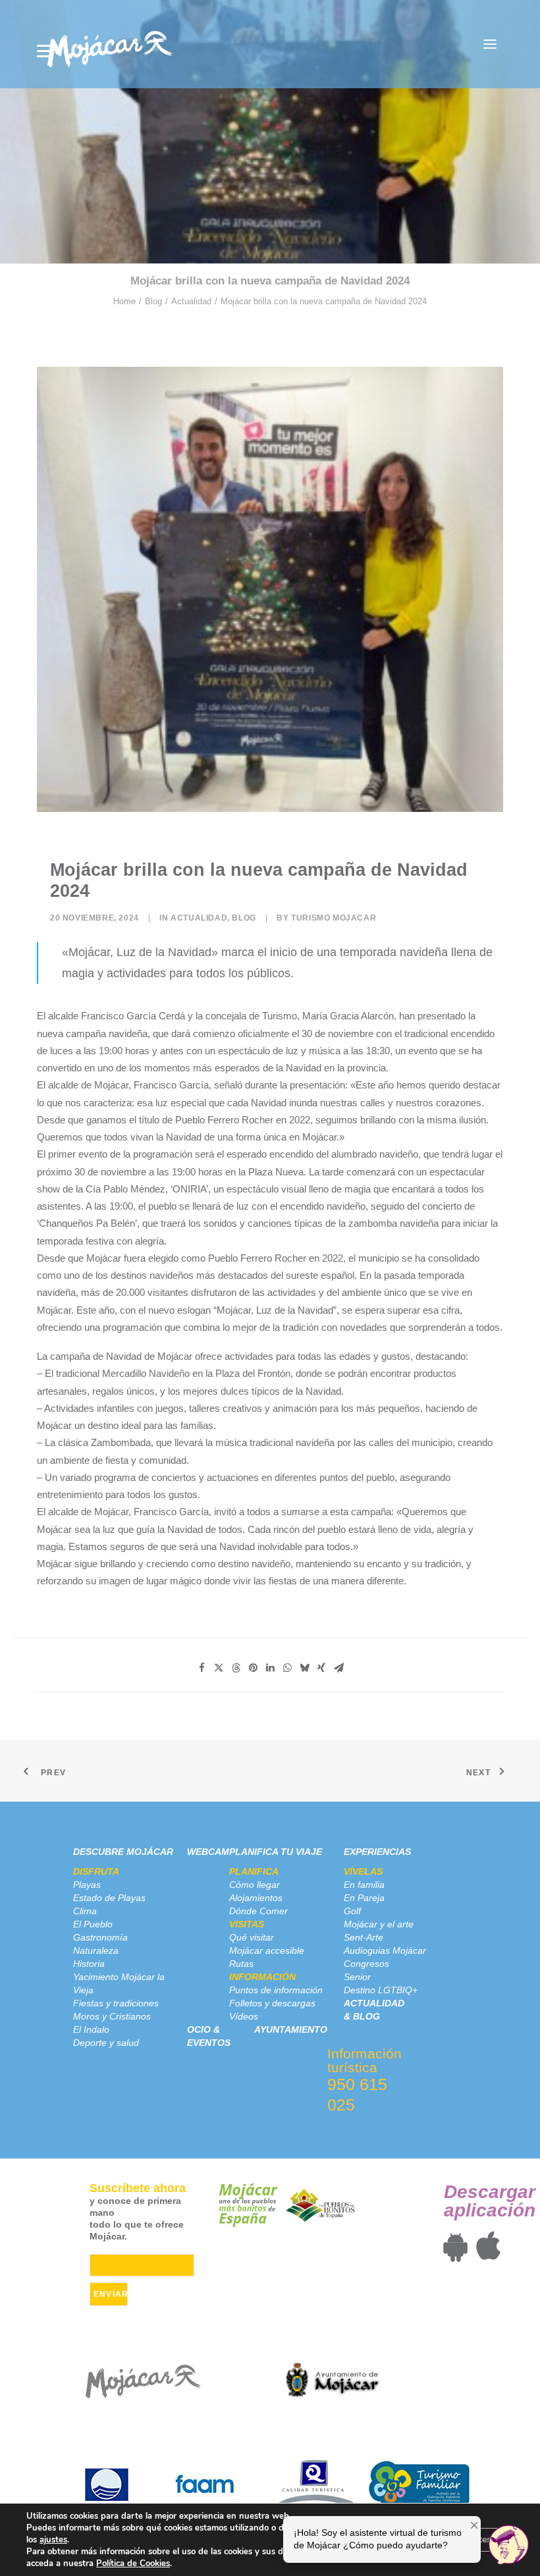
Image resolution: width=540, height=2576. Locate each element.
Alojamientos (256, 1898)
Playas (87, 1885)
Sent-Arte (364, 1937)
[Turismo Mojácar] (110, 44)
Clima (85, 1911)
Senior (357, 1977)
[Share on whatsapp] (287, 1668)
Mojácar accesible (267, 1950)
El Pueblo (93, 1924)
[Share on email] (338, 1668)
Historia (89, 1964)
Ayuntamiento (291, 2029)
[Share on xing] (321, 1668)
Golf (352, 1911)
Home (124, 301)
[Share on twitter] (219, 1668)
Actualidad (191, 301)
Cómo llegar (255, 1885)
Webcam (208, 1852)
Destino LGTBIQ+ (381, 1990)
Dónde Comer (258, 1911)
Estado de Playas (109, 1898)
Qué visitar (252, 1937)
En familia (364, 1885)
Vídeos (244, 2016)
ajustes (53, 2540)
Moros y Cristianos (112, 2016)
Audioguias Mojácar (385, 1950)
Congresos (366, 1964)
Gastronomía (100, 1937)
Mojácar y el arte (379, 1924)
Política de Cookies (133, 2563)
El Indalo (91, 2029)
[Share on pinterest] (253, 1668)
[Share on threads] (236, 1668)
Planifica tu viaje (276, 1852)
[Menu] (45, 51)
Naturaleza (96, 1950)
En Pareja (364, 1898)
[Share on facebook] (202, 1668)
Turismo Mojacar (334, 918)
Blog (153, 301)
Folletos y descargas (272, 2003)
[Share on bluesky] (304, 1668)
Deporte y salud (106, 2043)
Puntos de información (276, 1990)
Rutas (241, 1964)
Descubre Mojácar (123, 1852)
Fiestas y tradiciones (116, 2003)
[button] (490, 44)
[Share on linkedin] (270, 1668)
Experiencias (377, 1852)
